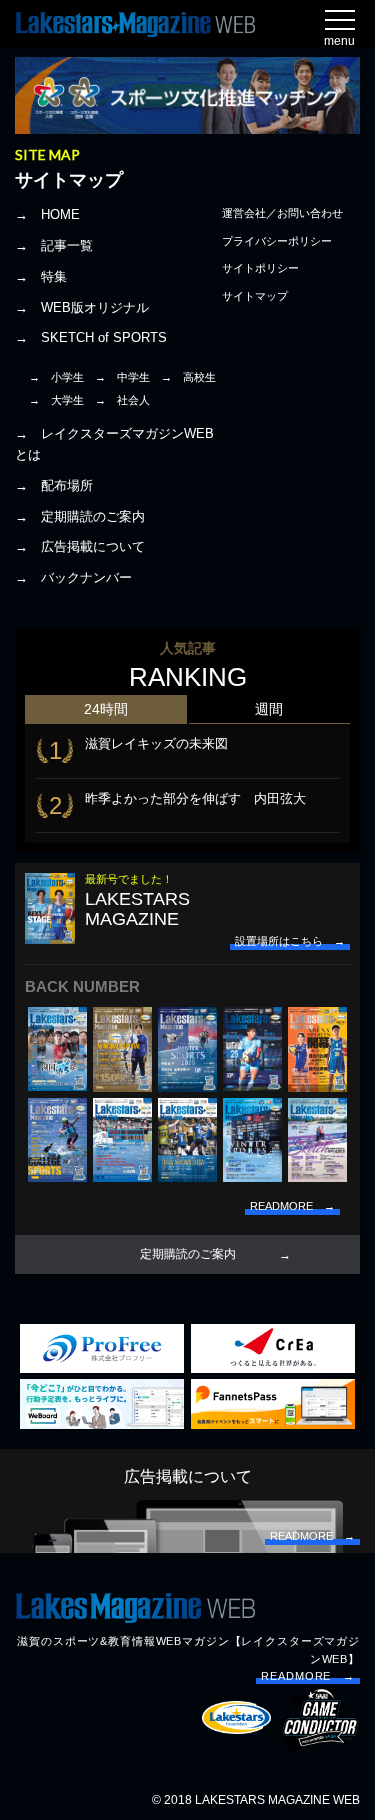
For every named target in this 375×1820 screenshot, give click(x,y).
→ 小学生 (56, 377)
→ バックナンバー (73, 577)
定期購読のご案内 (188, 1254)
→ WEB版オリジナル (82, 307)
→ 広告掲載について (80, 546)
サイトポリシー (260, 268)
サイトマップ (255, 296)
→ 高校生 (188, 377)
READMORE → (308, 1676)
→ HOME (47, 214)
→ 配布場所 (54, 485)
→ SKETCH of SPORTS (91, 337)
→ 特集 (41, 276)
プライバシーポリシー (277, 241)
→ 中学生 (122, 377)
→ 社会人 (122, 400)
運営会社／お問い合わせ (282, 213)
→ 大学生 (56, 400)
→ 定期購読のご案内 (80, 516)
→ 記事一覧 (54, 245)
